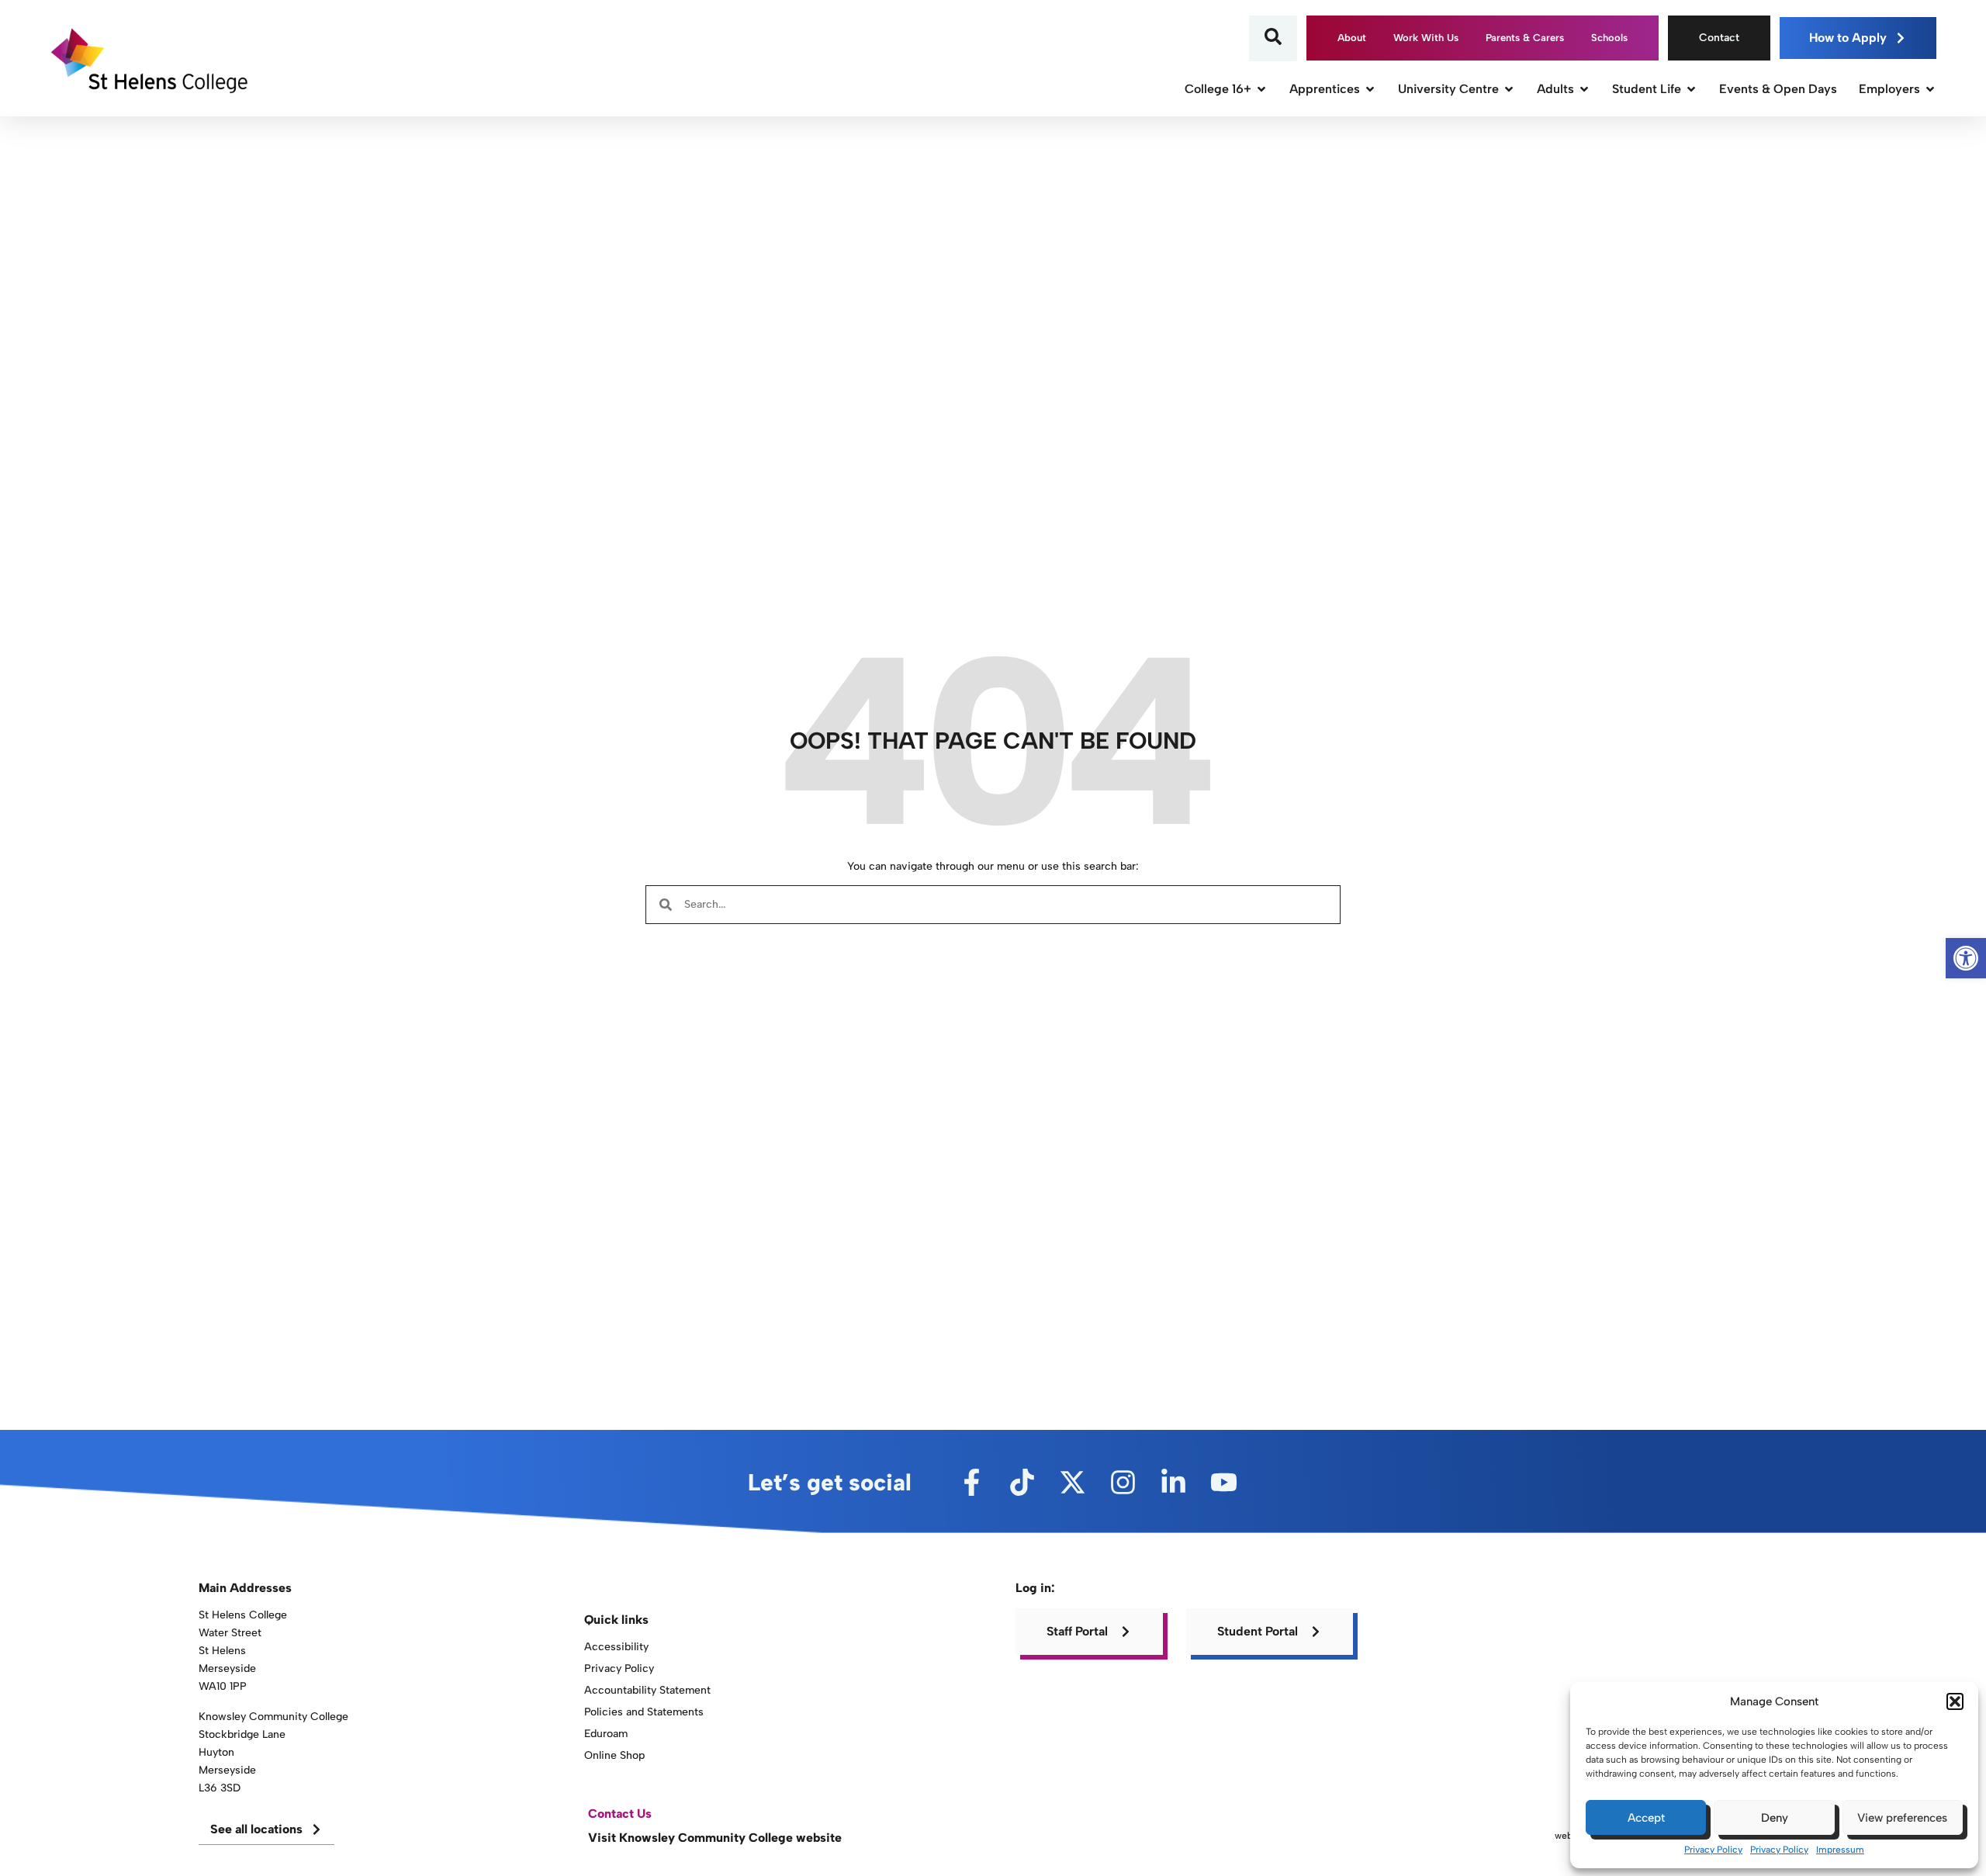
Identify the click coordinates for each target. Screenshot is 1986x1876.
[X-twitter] (1073, 1482)
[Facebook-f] (972, 1482)
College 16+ (1218, 89)
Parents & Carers (1525, 38)
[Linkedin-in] (1173, 1482)
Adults (1555, 89)
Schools (1609, 38)
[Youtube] (1224, 1482)
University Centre (1448, 89)
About (1352, 38)
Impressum (1840, 1850)
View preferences (1902, 1818)
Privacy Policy (1713, 1850)
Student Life (1647, 89)
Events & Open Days (1778, 89)
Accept (1646, 1818)
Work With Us (1426, 38)
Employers (1889, 89)
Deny (1775, 1818)
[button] (1955, 1701)
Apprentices (1325, 89)
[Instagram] (1123, 1482)
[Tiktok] (1022, 1482)
